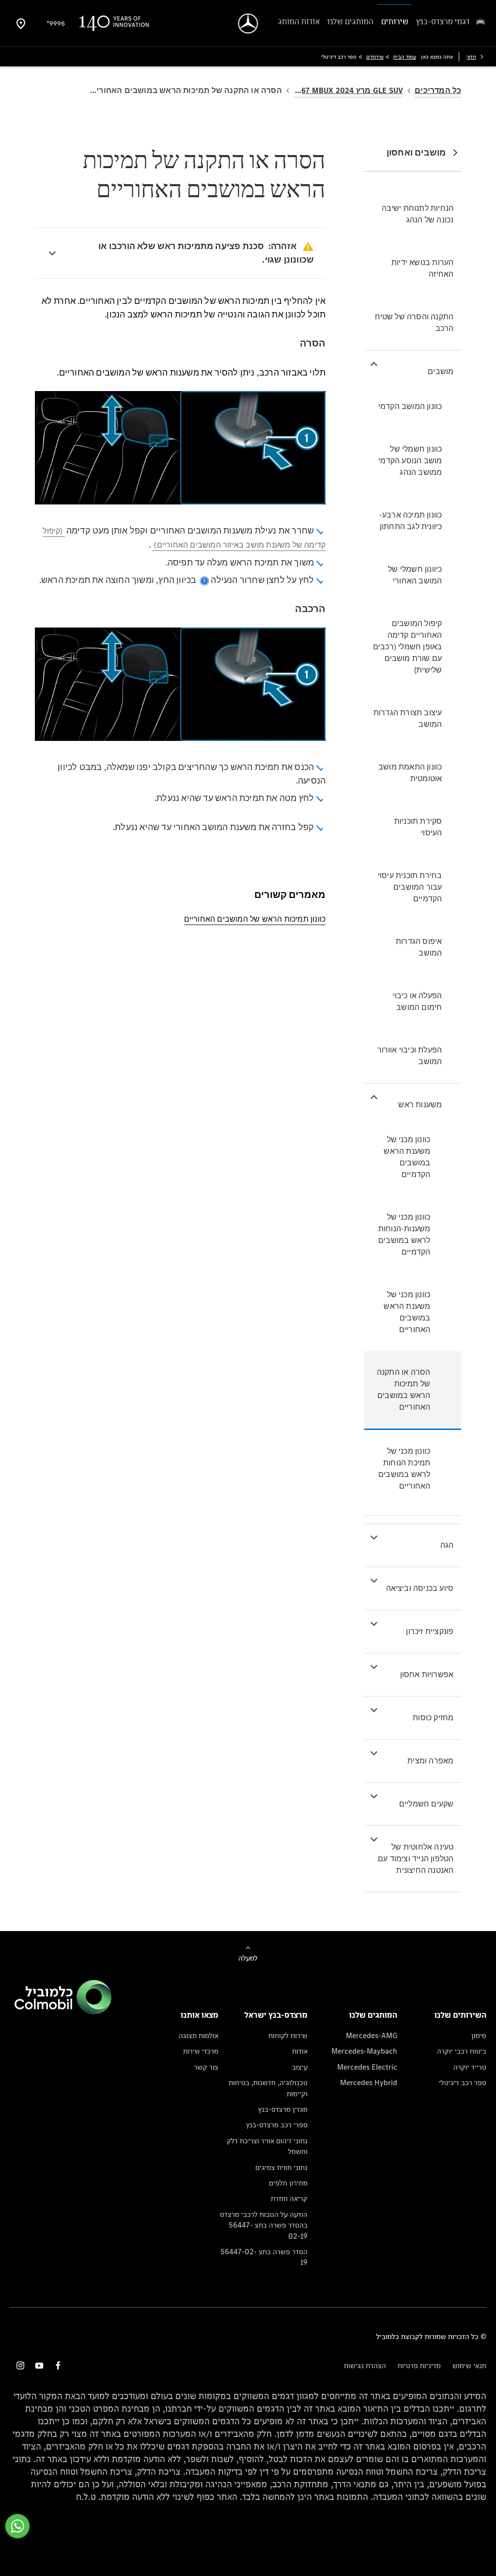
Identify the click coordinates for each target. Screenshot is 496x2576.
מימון (479, 2035)
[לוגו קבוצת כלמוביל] (63, 2012)
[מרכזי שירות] (21, 23)
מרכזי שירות (201, 2051)
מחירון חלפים (288, 2183)
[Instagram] (20, 2365)
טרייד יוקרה (470, 2067)
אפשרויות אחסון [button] (427, 1674)
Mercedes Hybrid (369, 2082)
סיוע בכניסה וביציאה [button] (420, 1588)
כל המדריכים (438, 90)
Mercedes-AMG (372, 2035)
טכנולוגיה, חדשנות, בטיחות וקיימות (268, 2088)
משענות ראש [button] (420, 1105)
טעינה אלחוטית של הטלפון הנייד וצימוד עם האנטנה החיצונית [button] (416, 1859)
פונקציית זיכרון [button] (430, 1631)
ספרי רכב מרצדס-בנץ (277, 2125)
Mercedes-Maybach (364, 2051)
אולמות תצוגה (199, 2035)
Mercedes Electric (367, 2067)
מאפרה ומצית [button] (430, 1761)
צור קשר (206, 2067)
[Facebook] (58, 2365)
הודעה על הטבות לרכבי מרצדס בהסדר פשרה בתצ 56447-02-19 (264, 2225)
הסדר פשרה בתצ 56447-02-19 (264, 2257)
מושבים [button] (441, 371)
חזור (471, 57)
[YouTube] (39, 2365)
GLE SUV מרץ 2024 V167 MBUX (348, 90)
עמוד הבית (405, 57)
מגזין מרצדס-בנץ (283, 2109)
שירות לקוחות (288, 2035)
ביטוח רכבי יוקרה (462, 2051)
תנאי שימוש (469, 2365)
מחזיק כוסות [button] (433, 1718)
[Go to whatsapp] (17, 2526)
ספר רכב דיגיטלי (463, 2082)
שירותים (375, 57)
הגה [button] (447, 1545)
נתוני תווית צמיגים (281, 2167)
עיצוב (300, 2067)
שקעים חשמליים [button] (426, 1804)
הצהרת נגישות (365, 2365)
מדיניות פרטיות (419, 2365)
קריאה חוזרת (289, 2198)
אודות (300, 2051)
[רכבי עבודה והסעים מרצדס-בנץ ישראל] (248, 24)
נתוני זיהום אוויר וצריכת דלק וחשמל (267, 2146)
